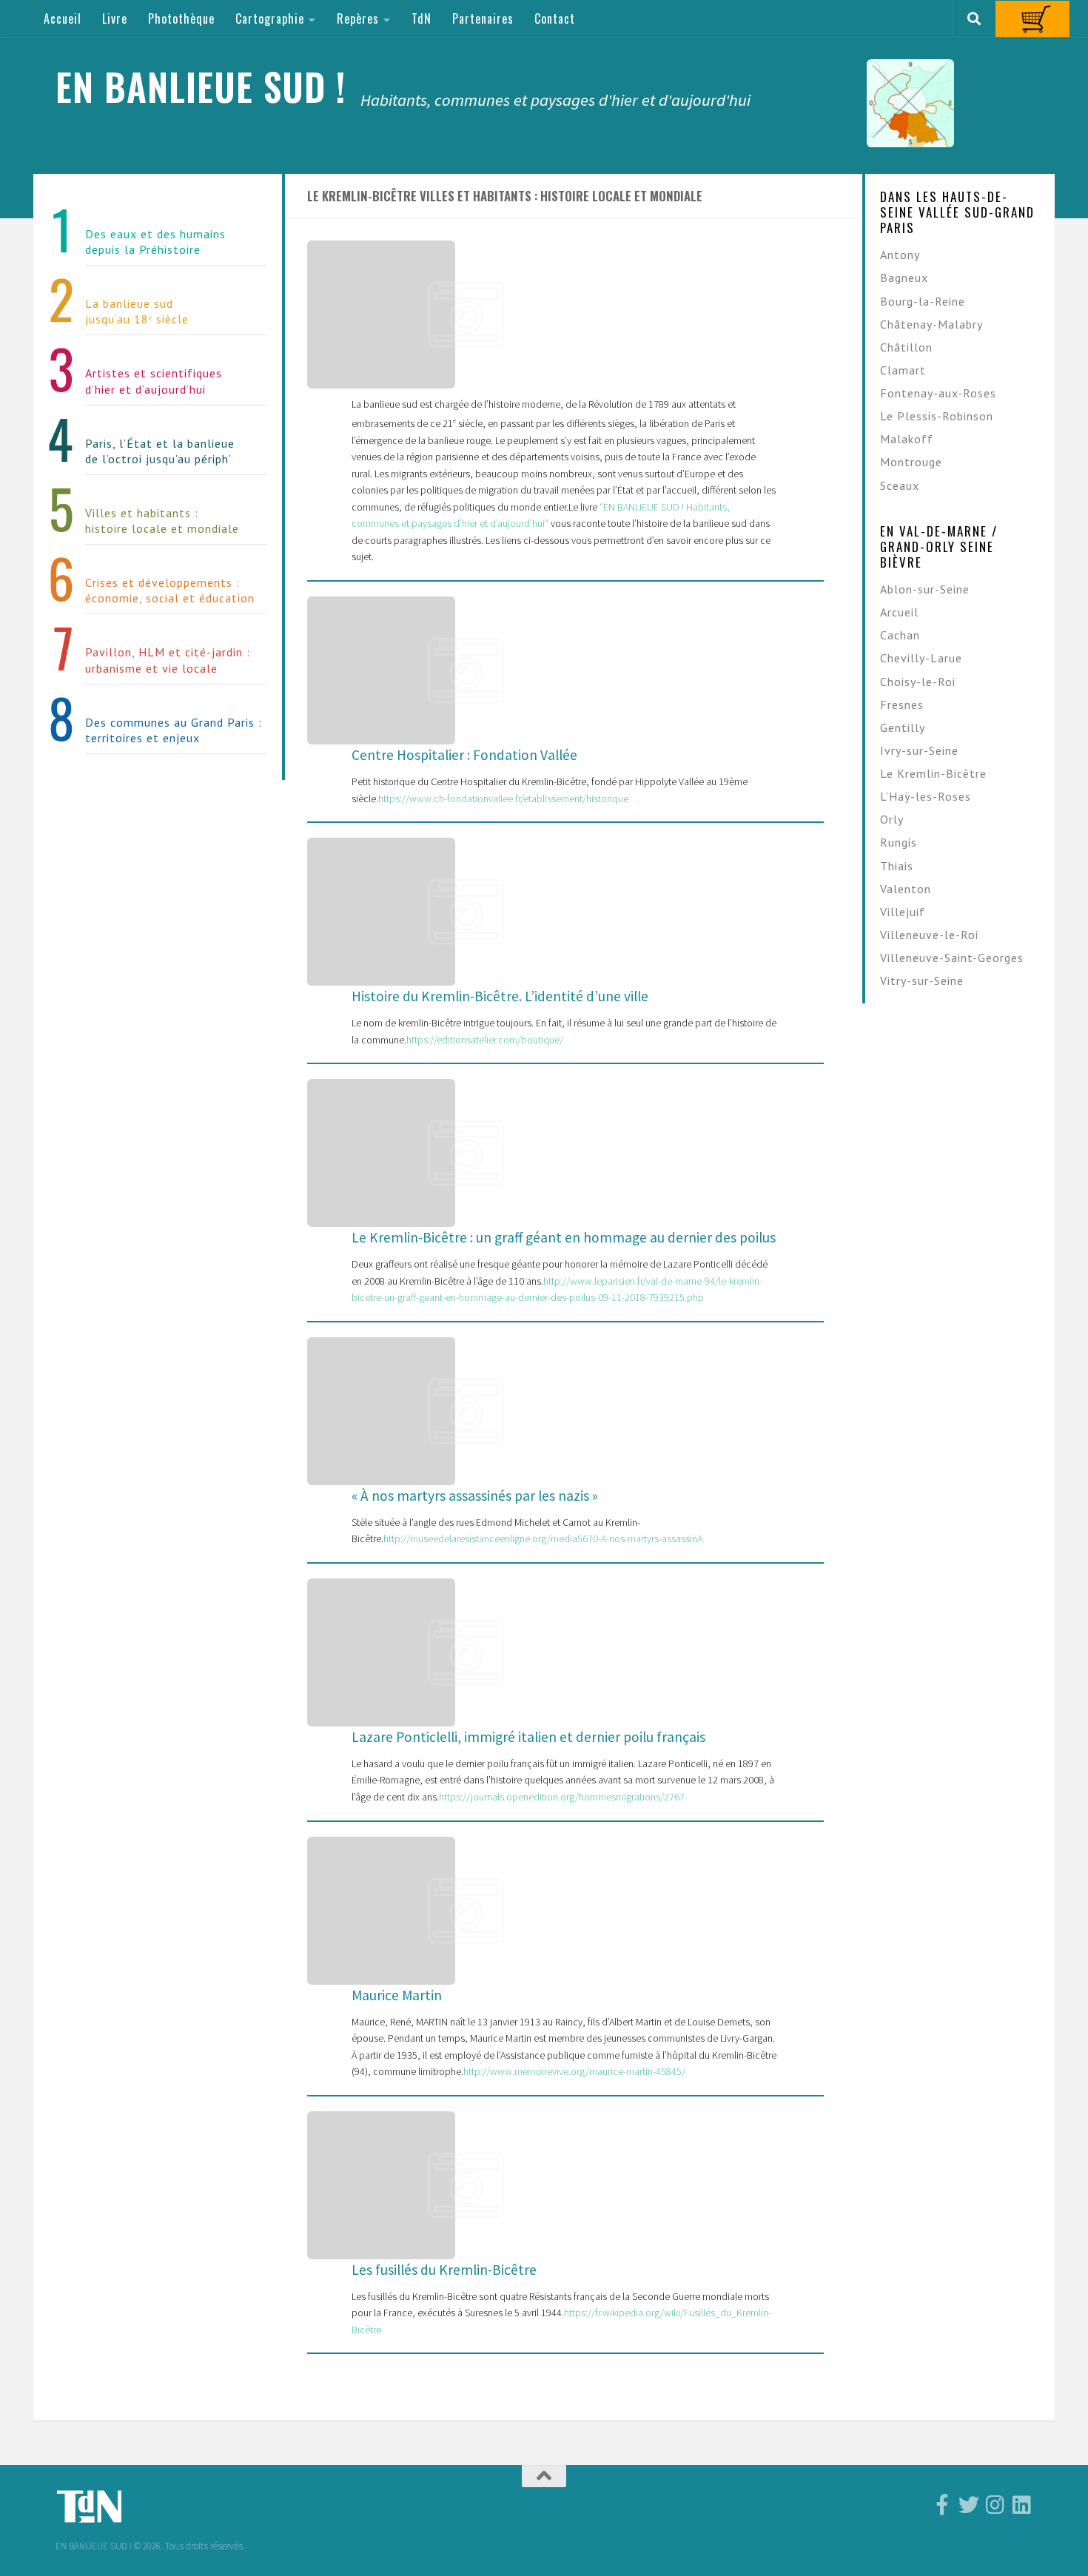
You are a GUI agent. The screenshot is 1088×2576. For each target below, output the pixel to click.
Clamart (903, 370)
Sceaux (900, 485)
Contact (555, 19)
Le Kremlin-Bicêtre (933, 773)
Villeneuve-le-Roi (929, 935)
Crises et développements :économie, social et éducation (170, 590)
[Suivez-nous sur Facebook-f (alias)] (942, 2505)
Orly (892, 819)
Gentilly (903, 727)
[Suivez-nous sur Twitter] (969, 2505)
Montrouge (911, 462)
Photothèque (181, 19)
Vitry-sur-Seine (922, 981)
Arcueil (899, 612)
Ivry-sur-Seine (919, 750)
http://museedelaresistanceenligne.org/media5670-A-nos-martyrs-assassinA (543, 1538)
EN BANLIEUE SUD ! (201, 86)
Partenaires (483, 19)
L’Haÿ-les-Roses (926, 796)
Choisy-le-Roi (918, 682)
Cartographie (270, 19)
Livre (115, 19)
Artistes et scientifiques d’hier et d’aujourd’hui (154, 381)
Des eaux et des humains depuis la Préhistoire (155, 242)
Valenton (906, 889)
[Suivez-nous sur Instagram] (995, 2505)
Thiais (897, 866)
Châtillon (906, 347)
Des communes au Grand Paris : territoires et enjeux (174, 730)
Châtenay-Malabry (931, 324)
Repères (358, 19)
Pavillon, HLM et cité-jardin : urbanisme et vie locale (168, 660)
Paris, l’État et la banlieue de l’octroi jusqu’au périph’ (160, 451)
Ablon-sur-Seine (925, 589)
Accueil (63, 19)
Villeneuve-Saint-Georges (952, 958)
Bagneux (904, 278)
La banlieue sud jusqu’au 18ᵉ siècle (137, 311)
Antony (900, 255)
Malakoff (907, 439)
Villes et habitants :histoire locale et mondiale (162, 521)
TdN (422, 19)
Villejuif (903, 912)
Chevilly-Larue (921, 658)
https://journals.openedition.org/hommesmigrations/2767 (562, 1797)
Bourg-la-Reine (923, 301)
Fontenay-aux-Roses (938, 393)
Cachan (900, 635)
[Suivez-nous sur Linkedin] (1022, 2505)
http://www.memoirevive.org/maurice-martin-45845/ (574, 2071)
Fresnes (902, 704)
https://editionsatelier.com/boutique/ (485, 1040)
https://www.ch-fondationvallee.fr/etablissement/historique (503, 798)
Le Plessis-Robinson (937, 416)
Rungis (899, 842)
